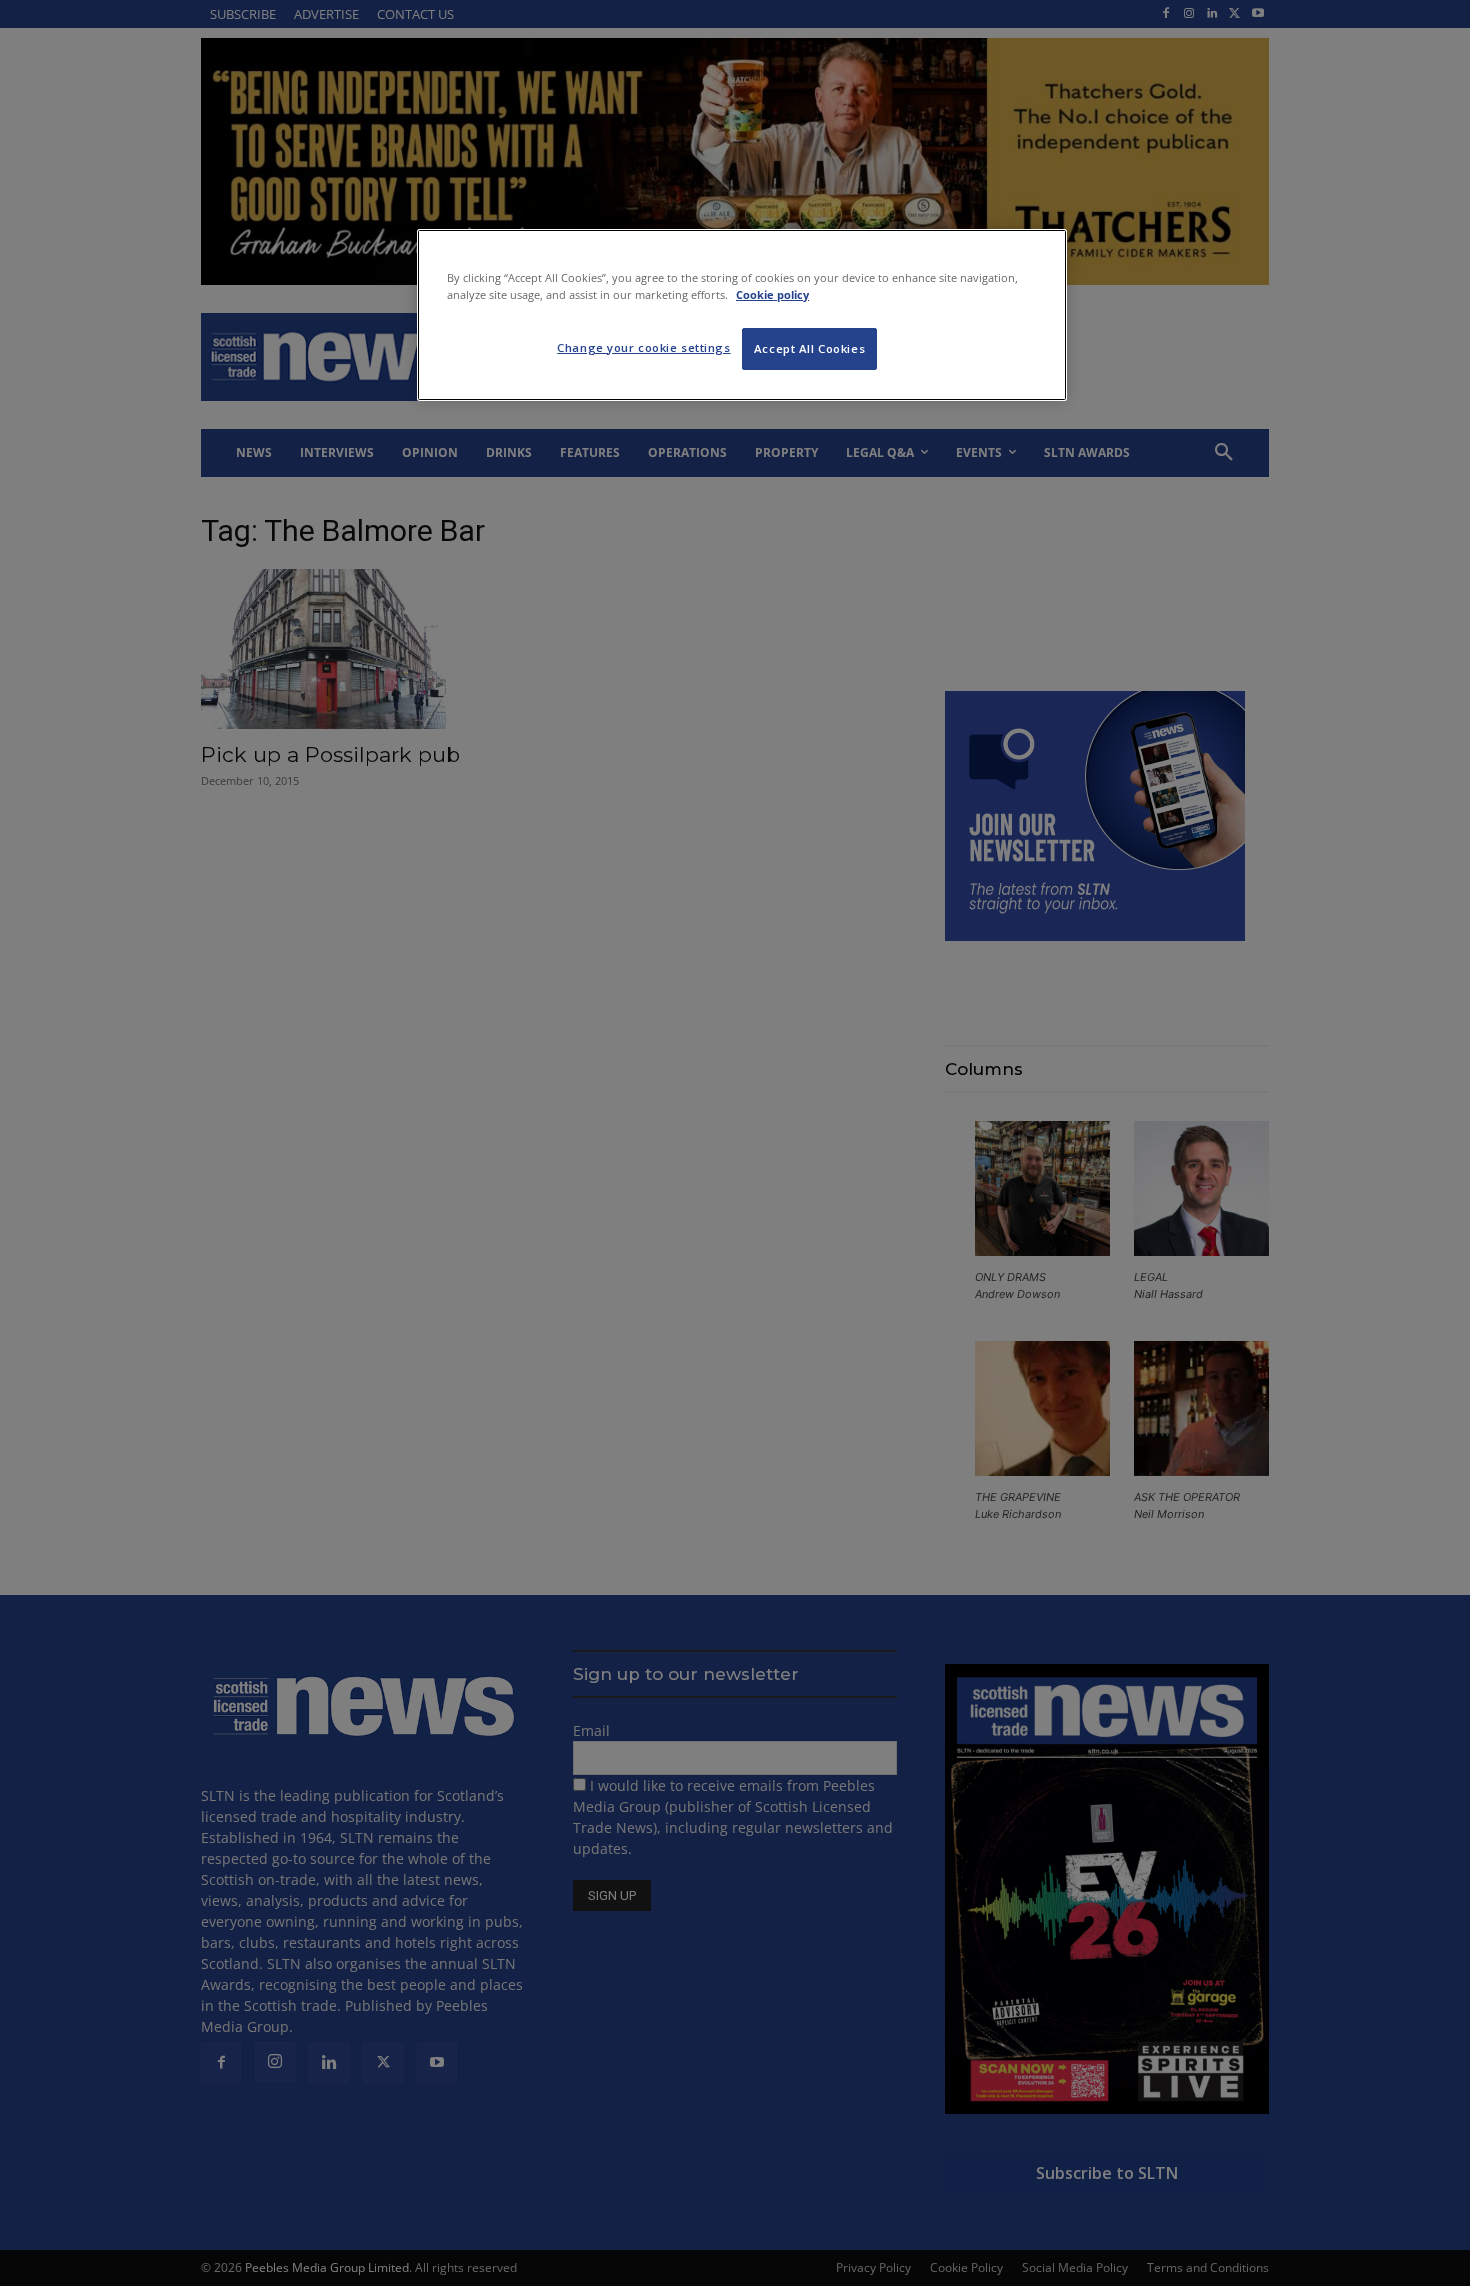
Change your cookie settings (643, 347)
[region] (742, 315)
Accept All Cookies (809, 348)
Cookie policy (772, 294)
